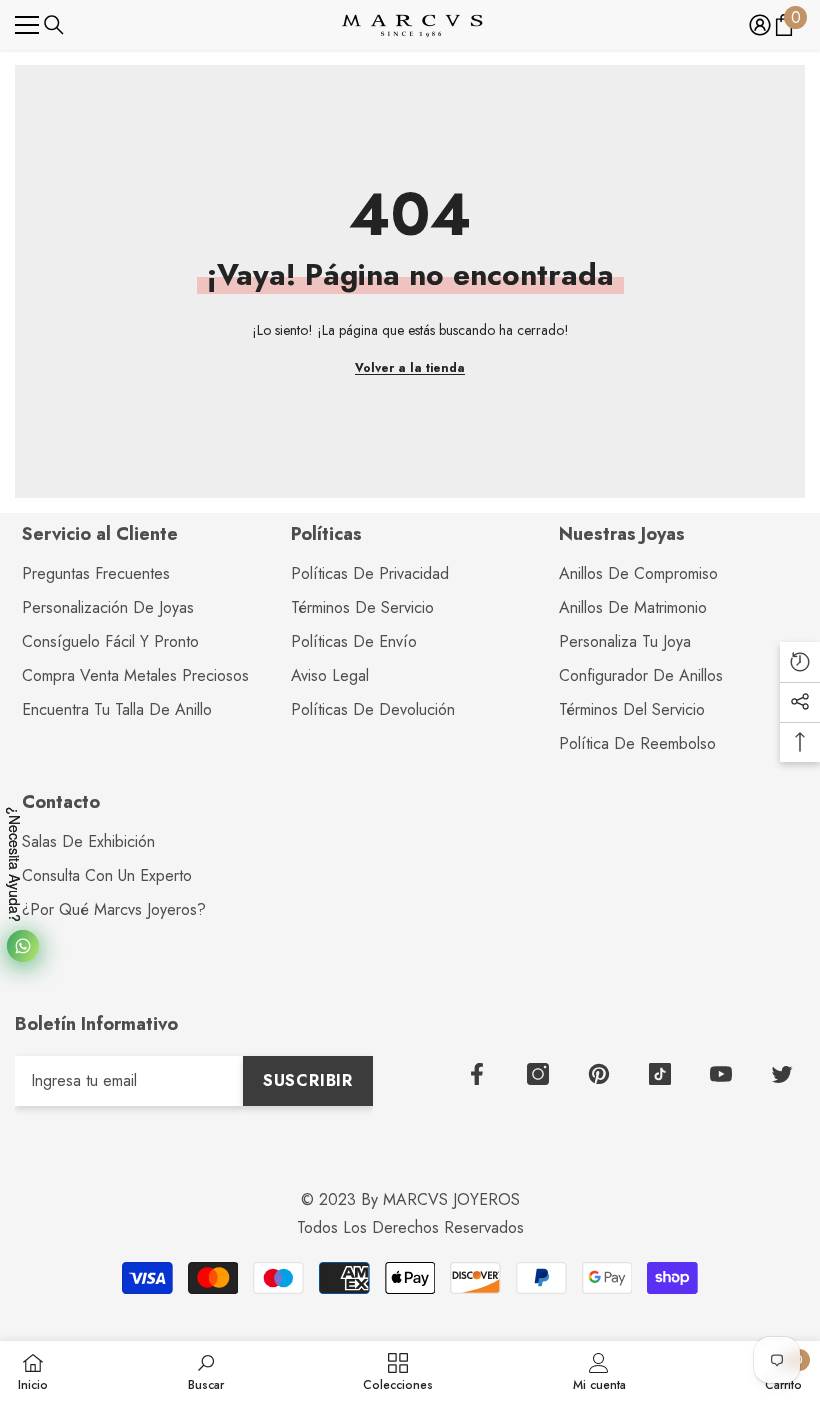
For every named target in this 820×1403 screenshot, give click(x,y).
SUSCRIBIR (308, 1080)
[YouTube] (721, 1074)
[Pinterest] (599, 1074)
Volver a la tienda (410, 368)
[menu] (27, 25)
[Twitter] (782, 1074)
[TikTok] (660, 1074)
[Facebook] (477, 1074)
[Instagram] (538, 1074)
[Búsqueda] (54, 25)
